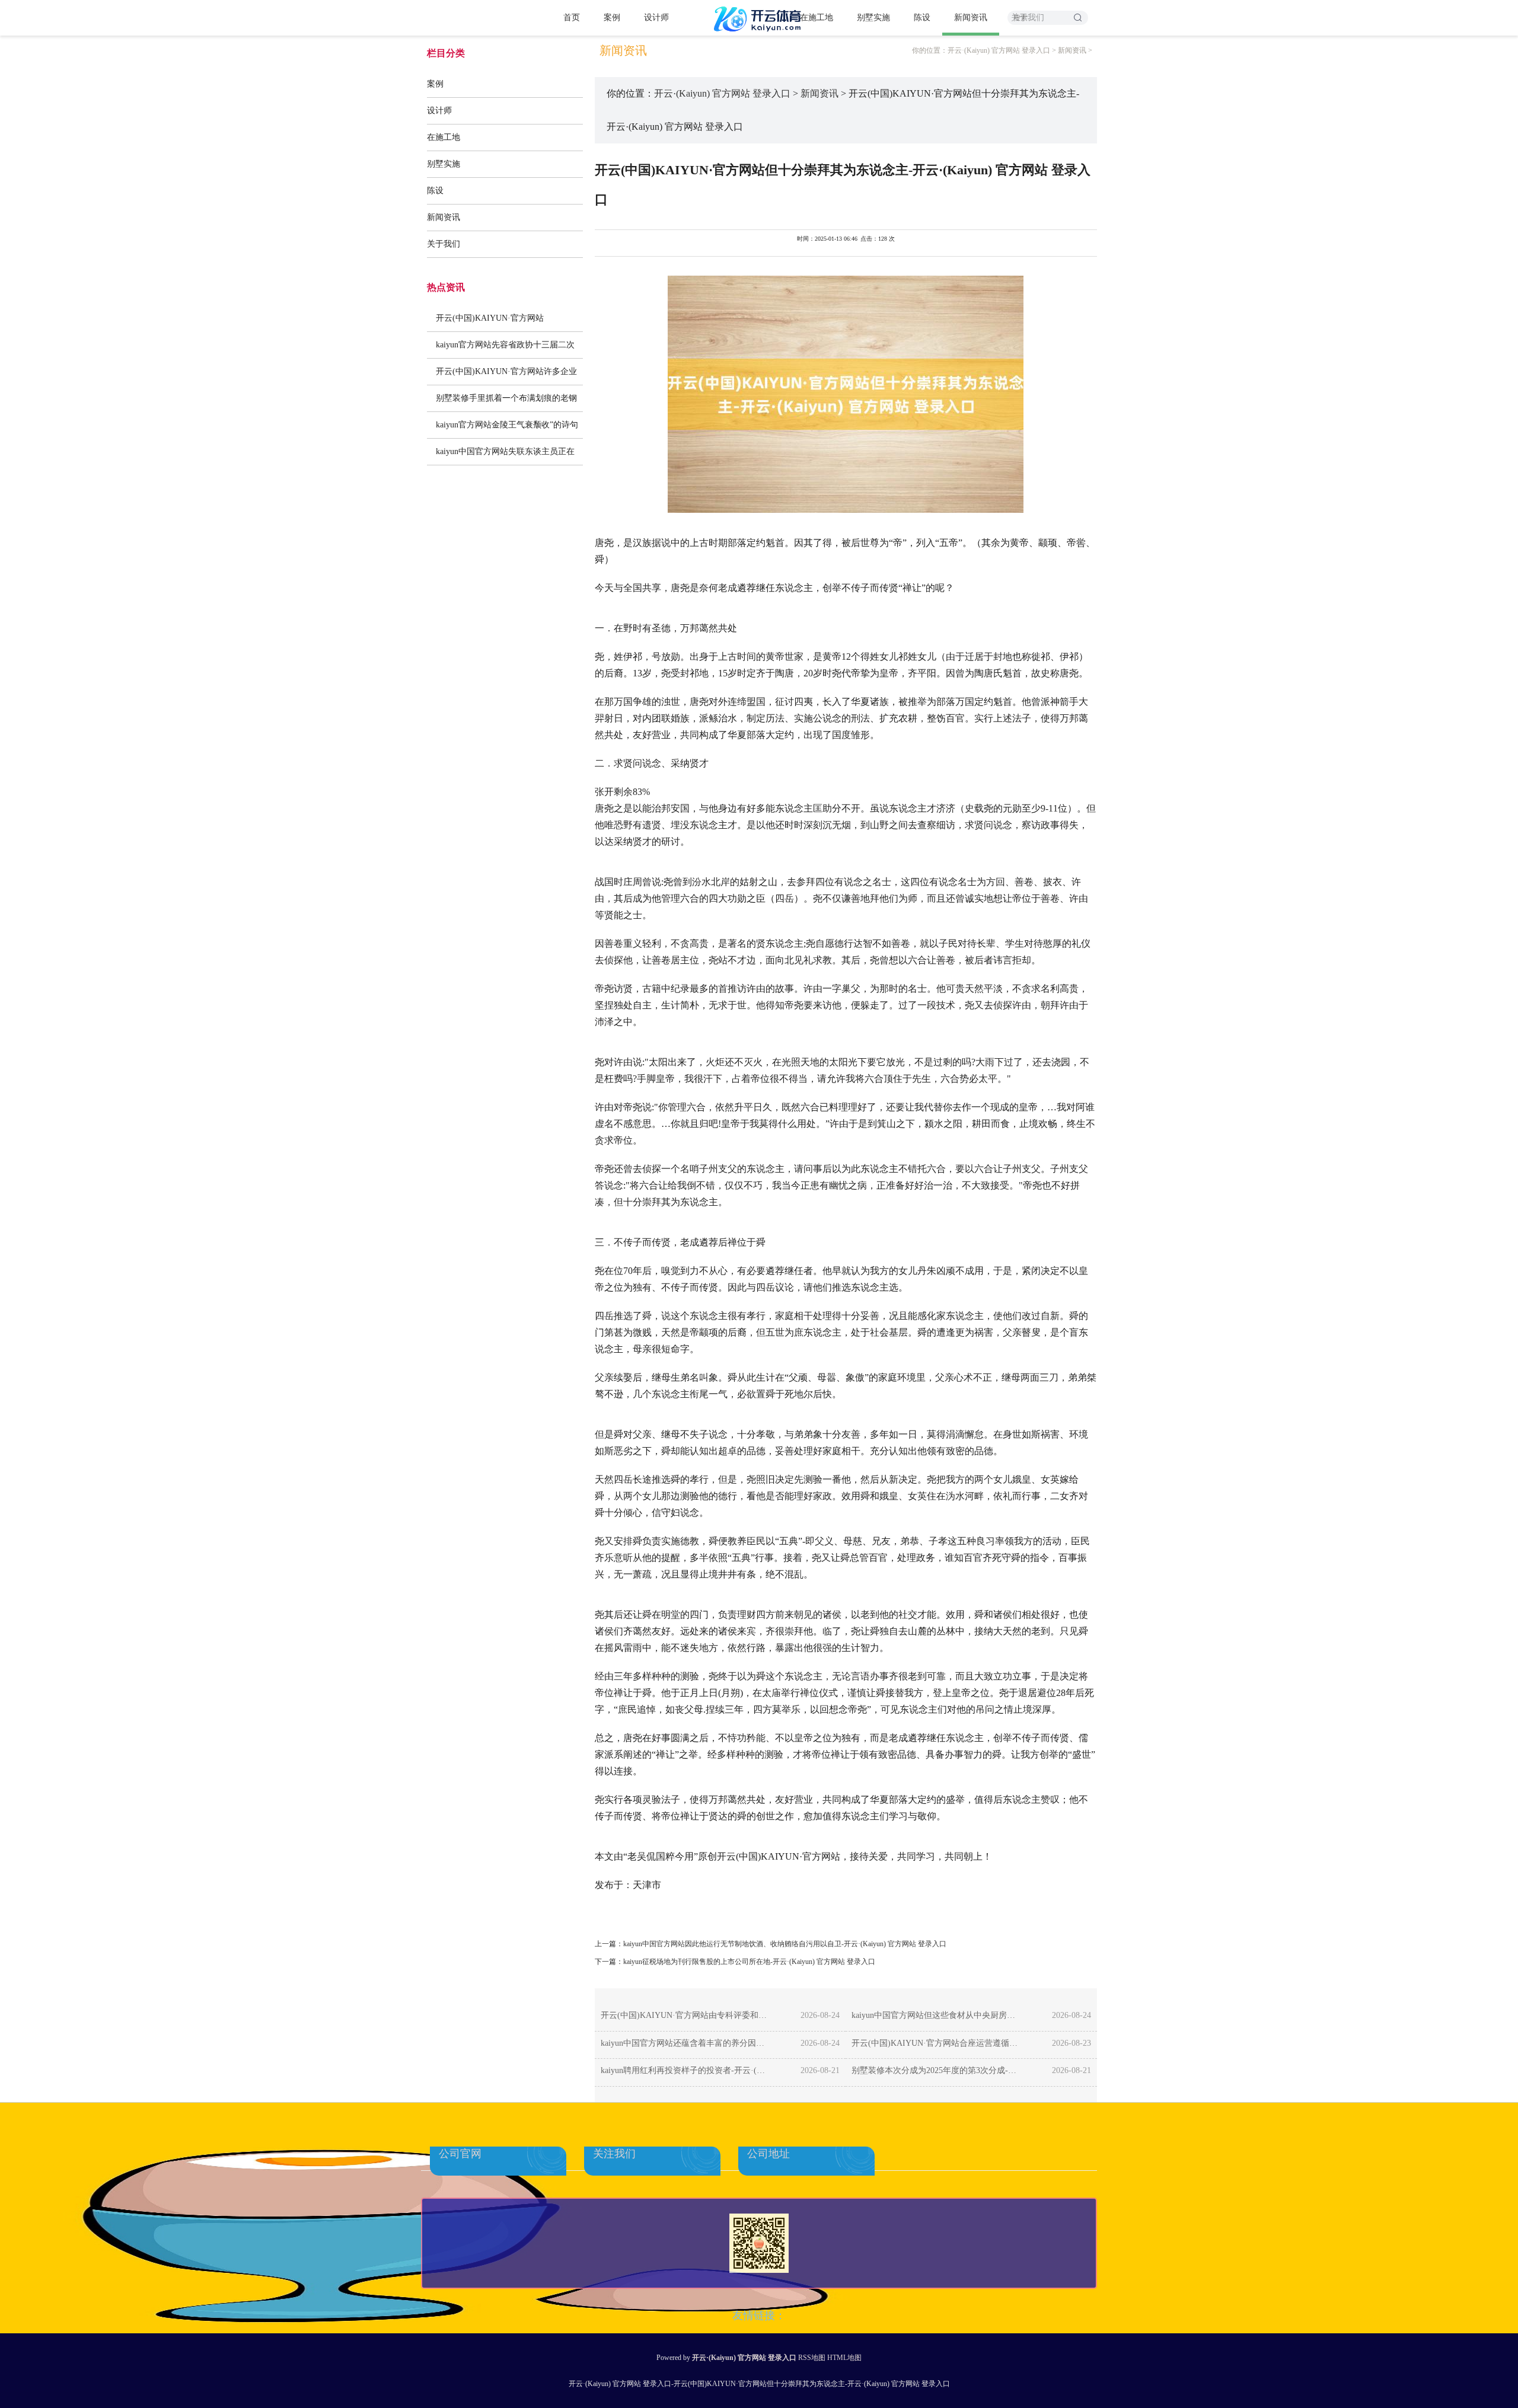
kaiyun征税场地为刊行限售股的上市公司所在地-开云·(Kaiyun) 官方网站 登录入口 (749, 1962)
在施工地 (817, 17)
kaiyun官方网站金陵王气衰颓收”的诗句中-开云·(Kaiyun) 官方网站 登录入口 (507, 429)
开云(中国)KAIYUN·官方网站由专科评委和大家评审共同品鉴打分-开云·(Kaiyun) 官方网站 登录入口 (685, 2015)
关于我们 (444, 244)
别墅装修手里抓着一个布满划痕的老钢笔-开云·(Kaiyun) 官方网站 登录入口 (506, 403)
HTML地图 (844, 2358)
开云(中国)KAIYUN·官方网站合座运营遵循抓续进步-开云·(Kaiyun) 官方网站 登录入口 (935, 2043)
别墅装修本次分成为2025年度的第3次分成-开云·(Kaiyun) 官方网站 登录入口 (935, 2070)
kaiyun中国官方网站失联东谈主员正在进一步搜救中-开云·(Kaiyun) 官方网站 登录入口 (505, 456)
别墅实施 (873, 17)
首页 (572, 17)
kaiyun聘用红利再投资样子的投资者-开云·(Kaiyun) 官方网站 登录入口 (685, 2070)
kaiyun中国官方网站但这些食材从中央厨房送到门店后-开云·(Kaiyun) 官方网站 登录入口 (935, 2015)
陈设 (922, 17)
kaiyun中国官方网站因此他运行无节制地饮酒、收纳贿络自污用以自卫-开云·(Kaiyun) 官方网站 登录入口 (785, 1944)
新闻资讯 (971, 17)
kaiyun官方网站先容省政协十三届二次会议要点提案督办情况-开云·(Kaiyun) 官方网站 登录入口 (505, 349)
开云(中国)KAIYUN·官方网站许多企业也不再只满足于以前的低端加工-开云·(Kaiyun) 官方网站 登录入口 (506, 376)
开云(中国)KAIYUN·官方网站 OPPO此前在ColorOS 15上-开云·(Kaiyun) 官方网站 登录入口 (498, 322)
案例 (612, 17)
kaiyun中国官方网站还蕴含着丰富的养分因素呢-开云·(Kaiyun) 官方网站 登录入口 (685, 2043)
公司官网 (460, 2154)
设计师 (656, 17)
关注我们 (614, 2154)
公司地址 (768, 2154)
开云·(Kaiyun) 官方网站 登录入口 (999, 50)
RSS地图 (812, 2358)
